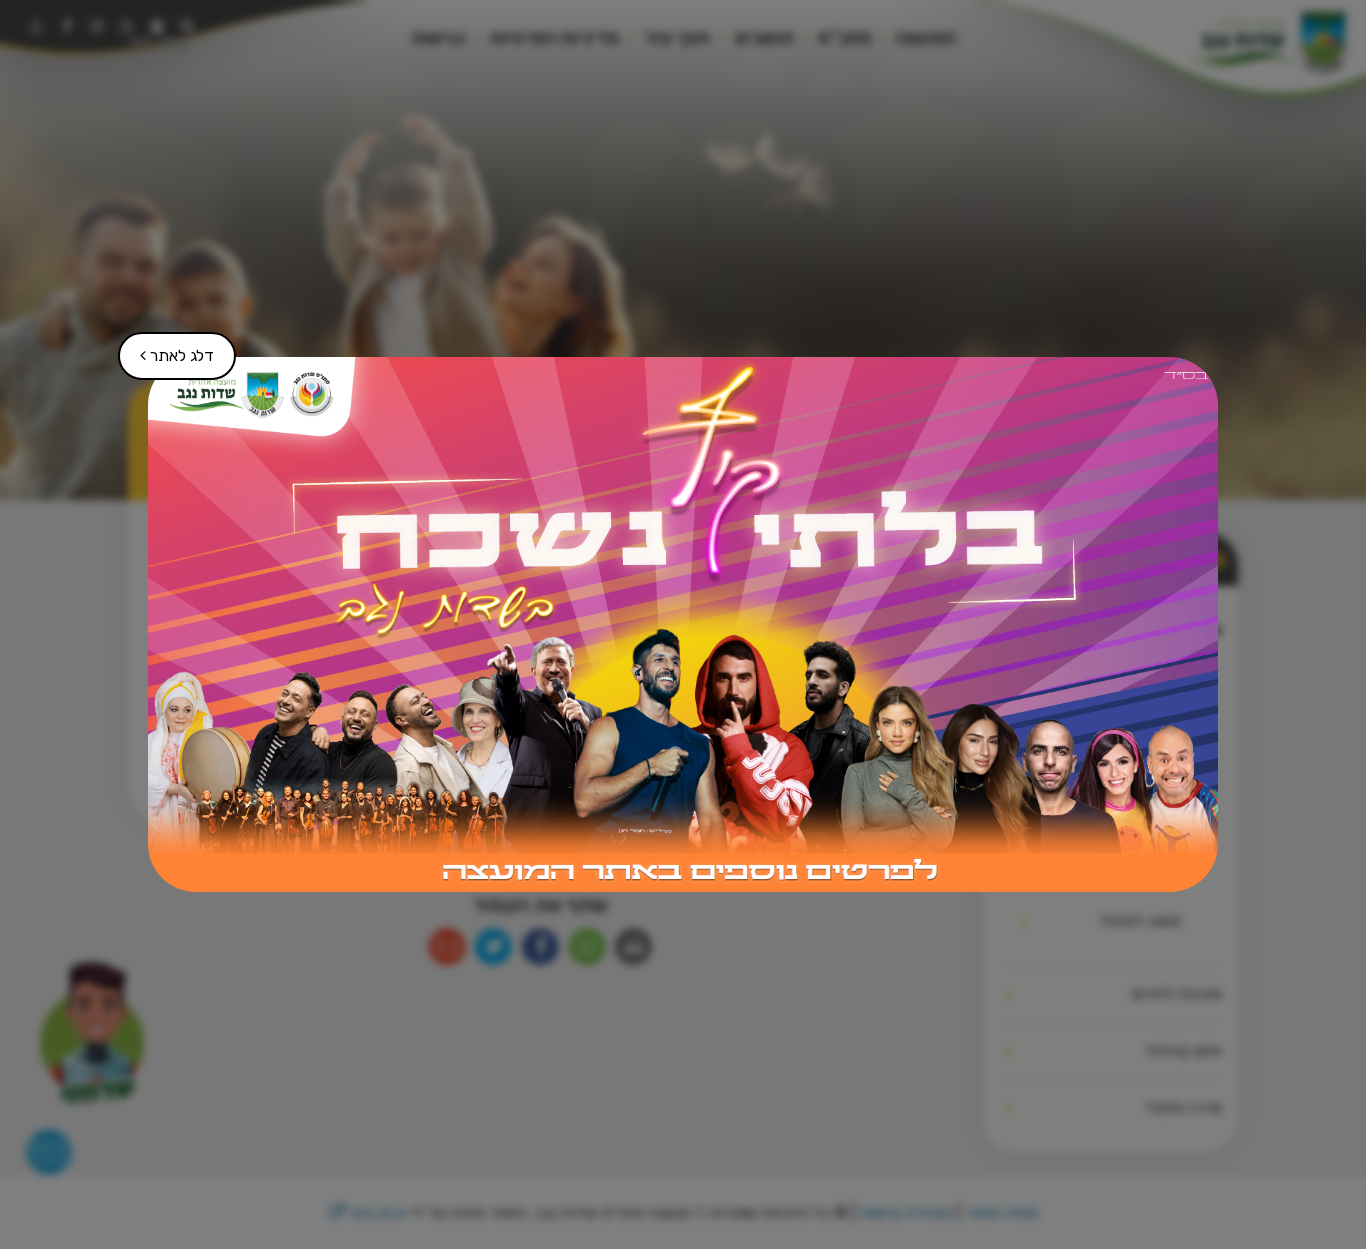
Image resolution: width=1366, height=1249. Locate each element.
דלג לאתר (167, 348)
